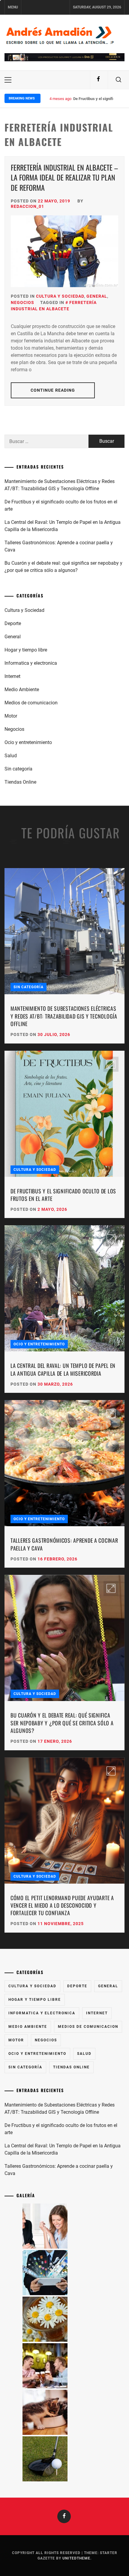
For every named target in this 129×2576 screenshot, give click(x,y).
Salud (11, 756)
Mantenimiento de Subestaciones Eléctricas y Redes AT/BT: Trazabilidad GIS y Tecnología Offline (60, 485)
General (97, 296)
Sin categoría (18, 769)
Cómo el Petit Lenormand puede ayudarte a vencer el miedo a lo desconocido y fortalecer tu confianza (62, 1905)
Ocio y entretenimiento (28, 742)
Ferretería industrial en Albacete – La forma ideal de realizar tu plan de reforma (64, 177)
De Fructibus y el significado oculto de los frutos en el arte (61, 505)
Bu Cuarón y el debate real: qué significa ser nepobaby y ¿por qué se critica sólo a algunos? (63, 567)
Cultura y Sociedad (60, 296)
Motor (11, 716)
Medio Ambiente (22, 690)
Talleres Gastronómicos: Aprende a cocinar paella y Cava (59, 546)
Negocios (22, 302)
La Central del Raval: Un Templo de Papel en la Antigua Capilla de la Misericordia (63, 526)
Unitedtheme (76, 2558)
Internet (12, 676)
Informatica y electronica (31, 663)
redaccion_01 (27, 206)
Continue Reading (53, 390)
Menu (13, 7)
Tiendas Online (20, 782)
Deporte (13, 623)
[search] (118, 80)
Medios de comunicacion (31, 703)
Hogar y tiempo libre (26, 650)
